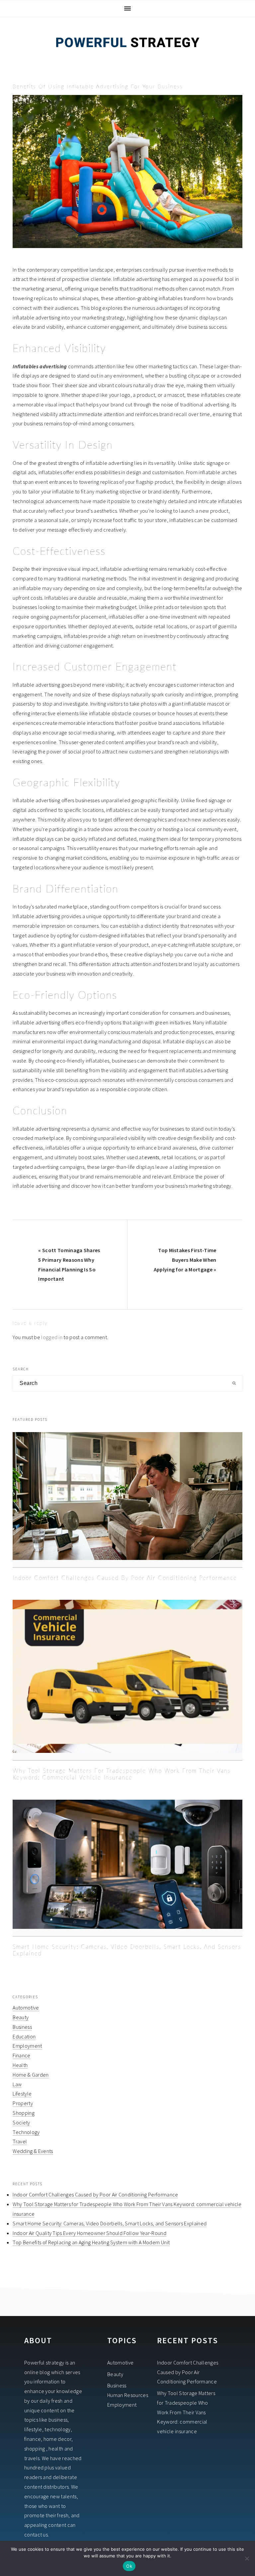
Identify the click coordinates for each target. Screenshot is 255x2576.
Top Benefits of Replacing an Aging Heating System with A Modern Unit (91, 2242)
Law (17, 2084)
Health (20, 2065)
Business (22, 2027)
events (152, 1157)
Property (23, 2103)
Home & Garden (31, 2075)
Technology (26, 2132)
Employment (27, 2046)
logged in (52, 1337)
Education (24, 2036)
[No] (247, 2558)
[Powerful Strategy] (127, 56)
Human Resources (128, 2395)
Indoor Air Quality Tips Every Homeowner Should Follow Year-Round (89, 2233)
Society (21, 2122)
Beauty (21, 2017)
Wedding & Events (33, 2151)
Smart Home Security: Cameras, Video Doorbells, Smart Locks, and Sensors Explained (110, 2223)
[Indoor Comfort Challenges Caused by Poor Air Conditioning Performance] (127, 1500)
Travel (20, 2141)
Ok (129, 2566)
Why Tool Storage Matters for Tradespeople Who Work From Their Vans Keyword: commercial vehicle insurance (186, 2412)
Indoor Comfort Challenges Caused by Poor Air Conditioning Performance (125, 1578)
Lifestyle (22, 2094)
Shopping (24, 2113)
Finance (21, 2055)
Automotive (26, 2008)
